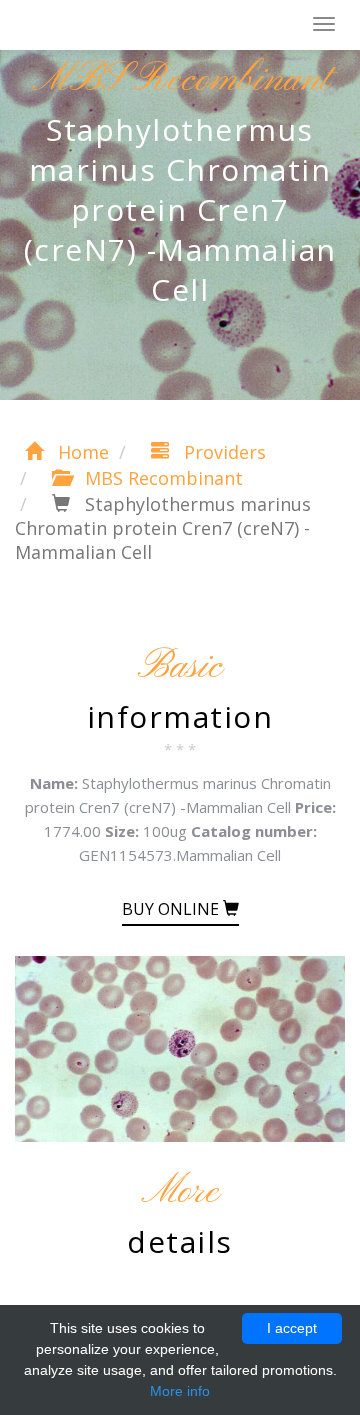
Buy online (172, 909)
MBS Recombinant (161, 478)
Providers (222, 452)
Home (81, 452)
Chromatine (109, 26)
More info (180, 1391)
